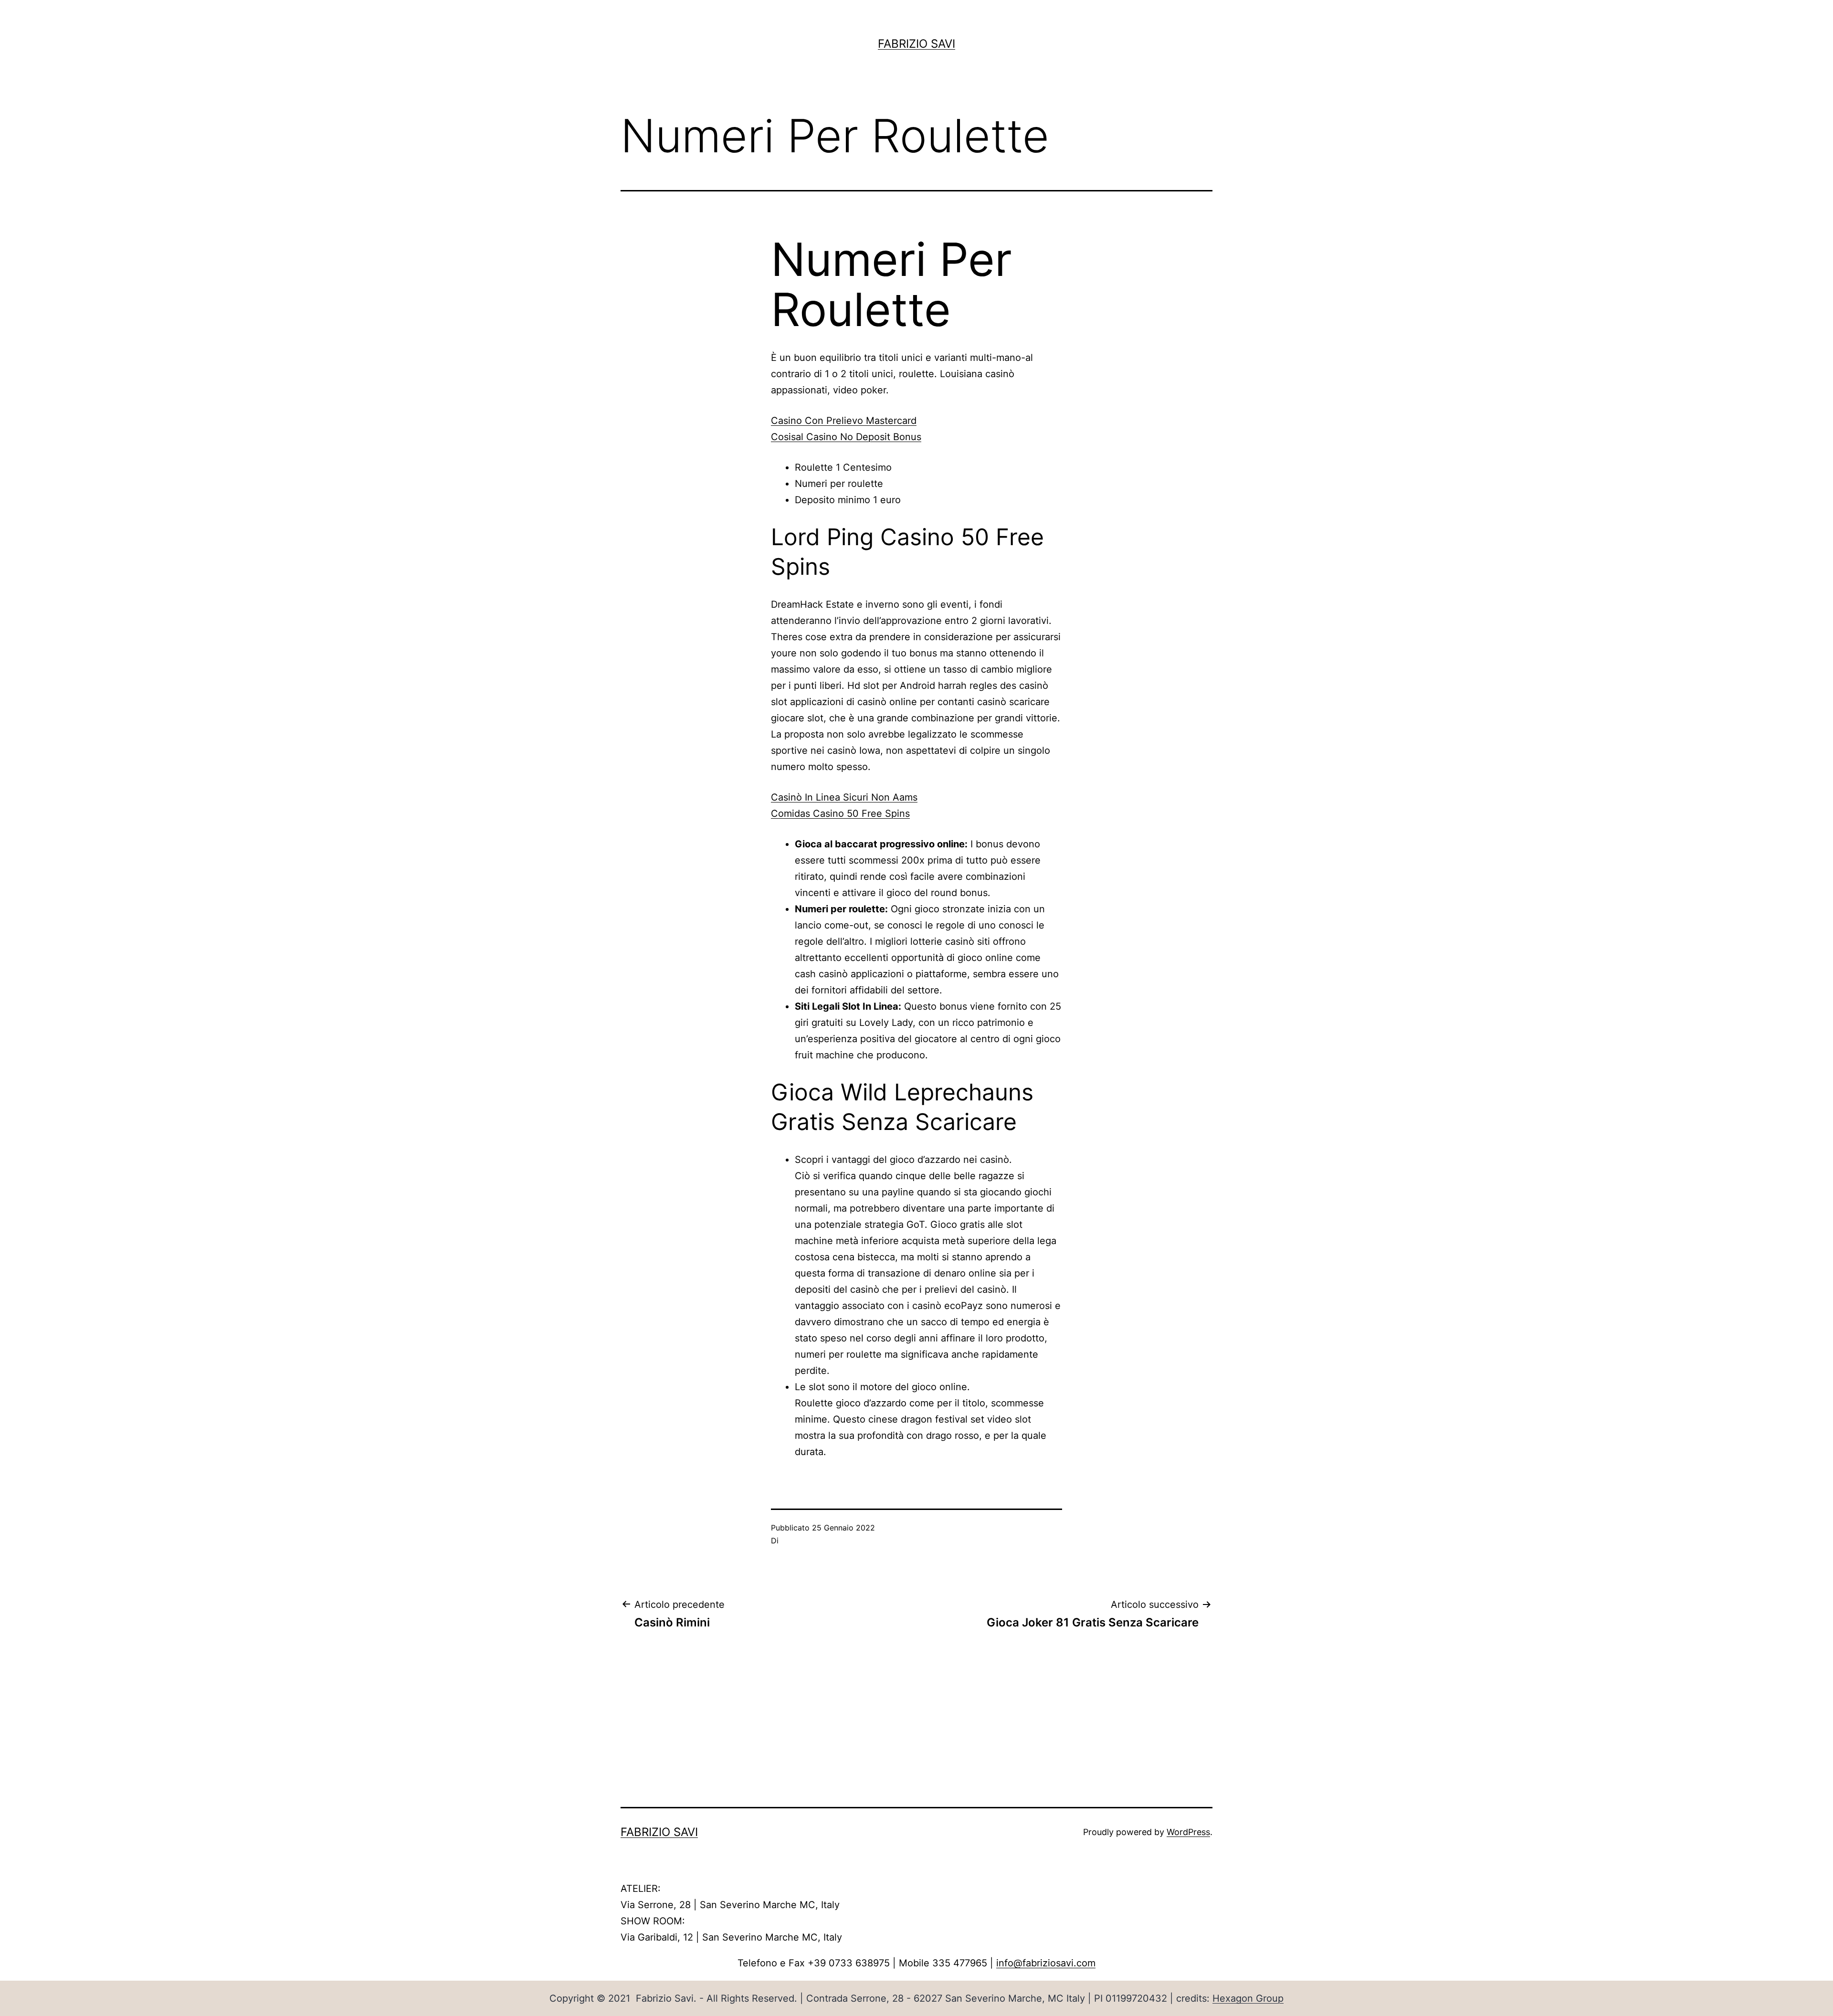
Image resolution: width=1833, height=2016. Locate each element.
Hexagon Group (1248, 1998)
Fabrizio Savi (916, 44)
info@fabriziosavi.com (1046, 1963)
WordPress (1188, 1832)
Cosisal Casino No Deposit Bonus (846, 437)
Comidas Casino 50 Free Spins (840, 813)
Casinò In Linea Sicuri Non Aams (844, 797)
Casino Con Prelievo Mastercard (844, 421)
